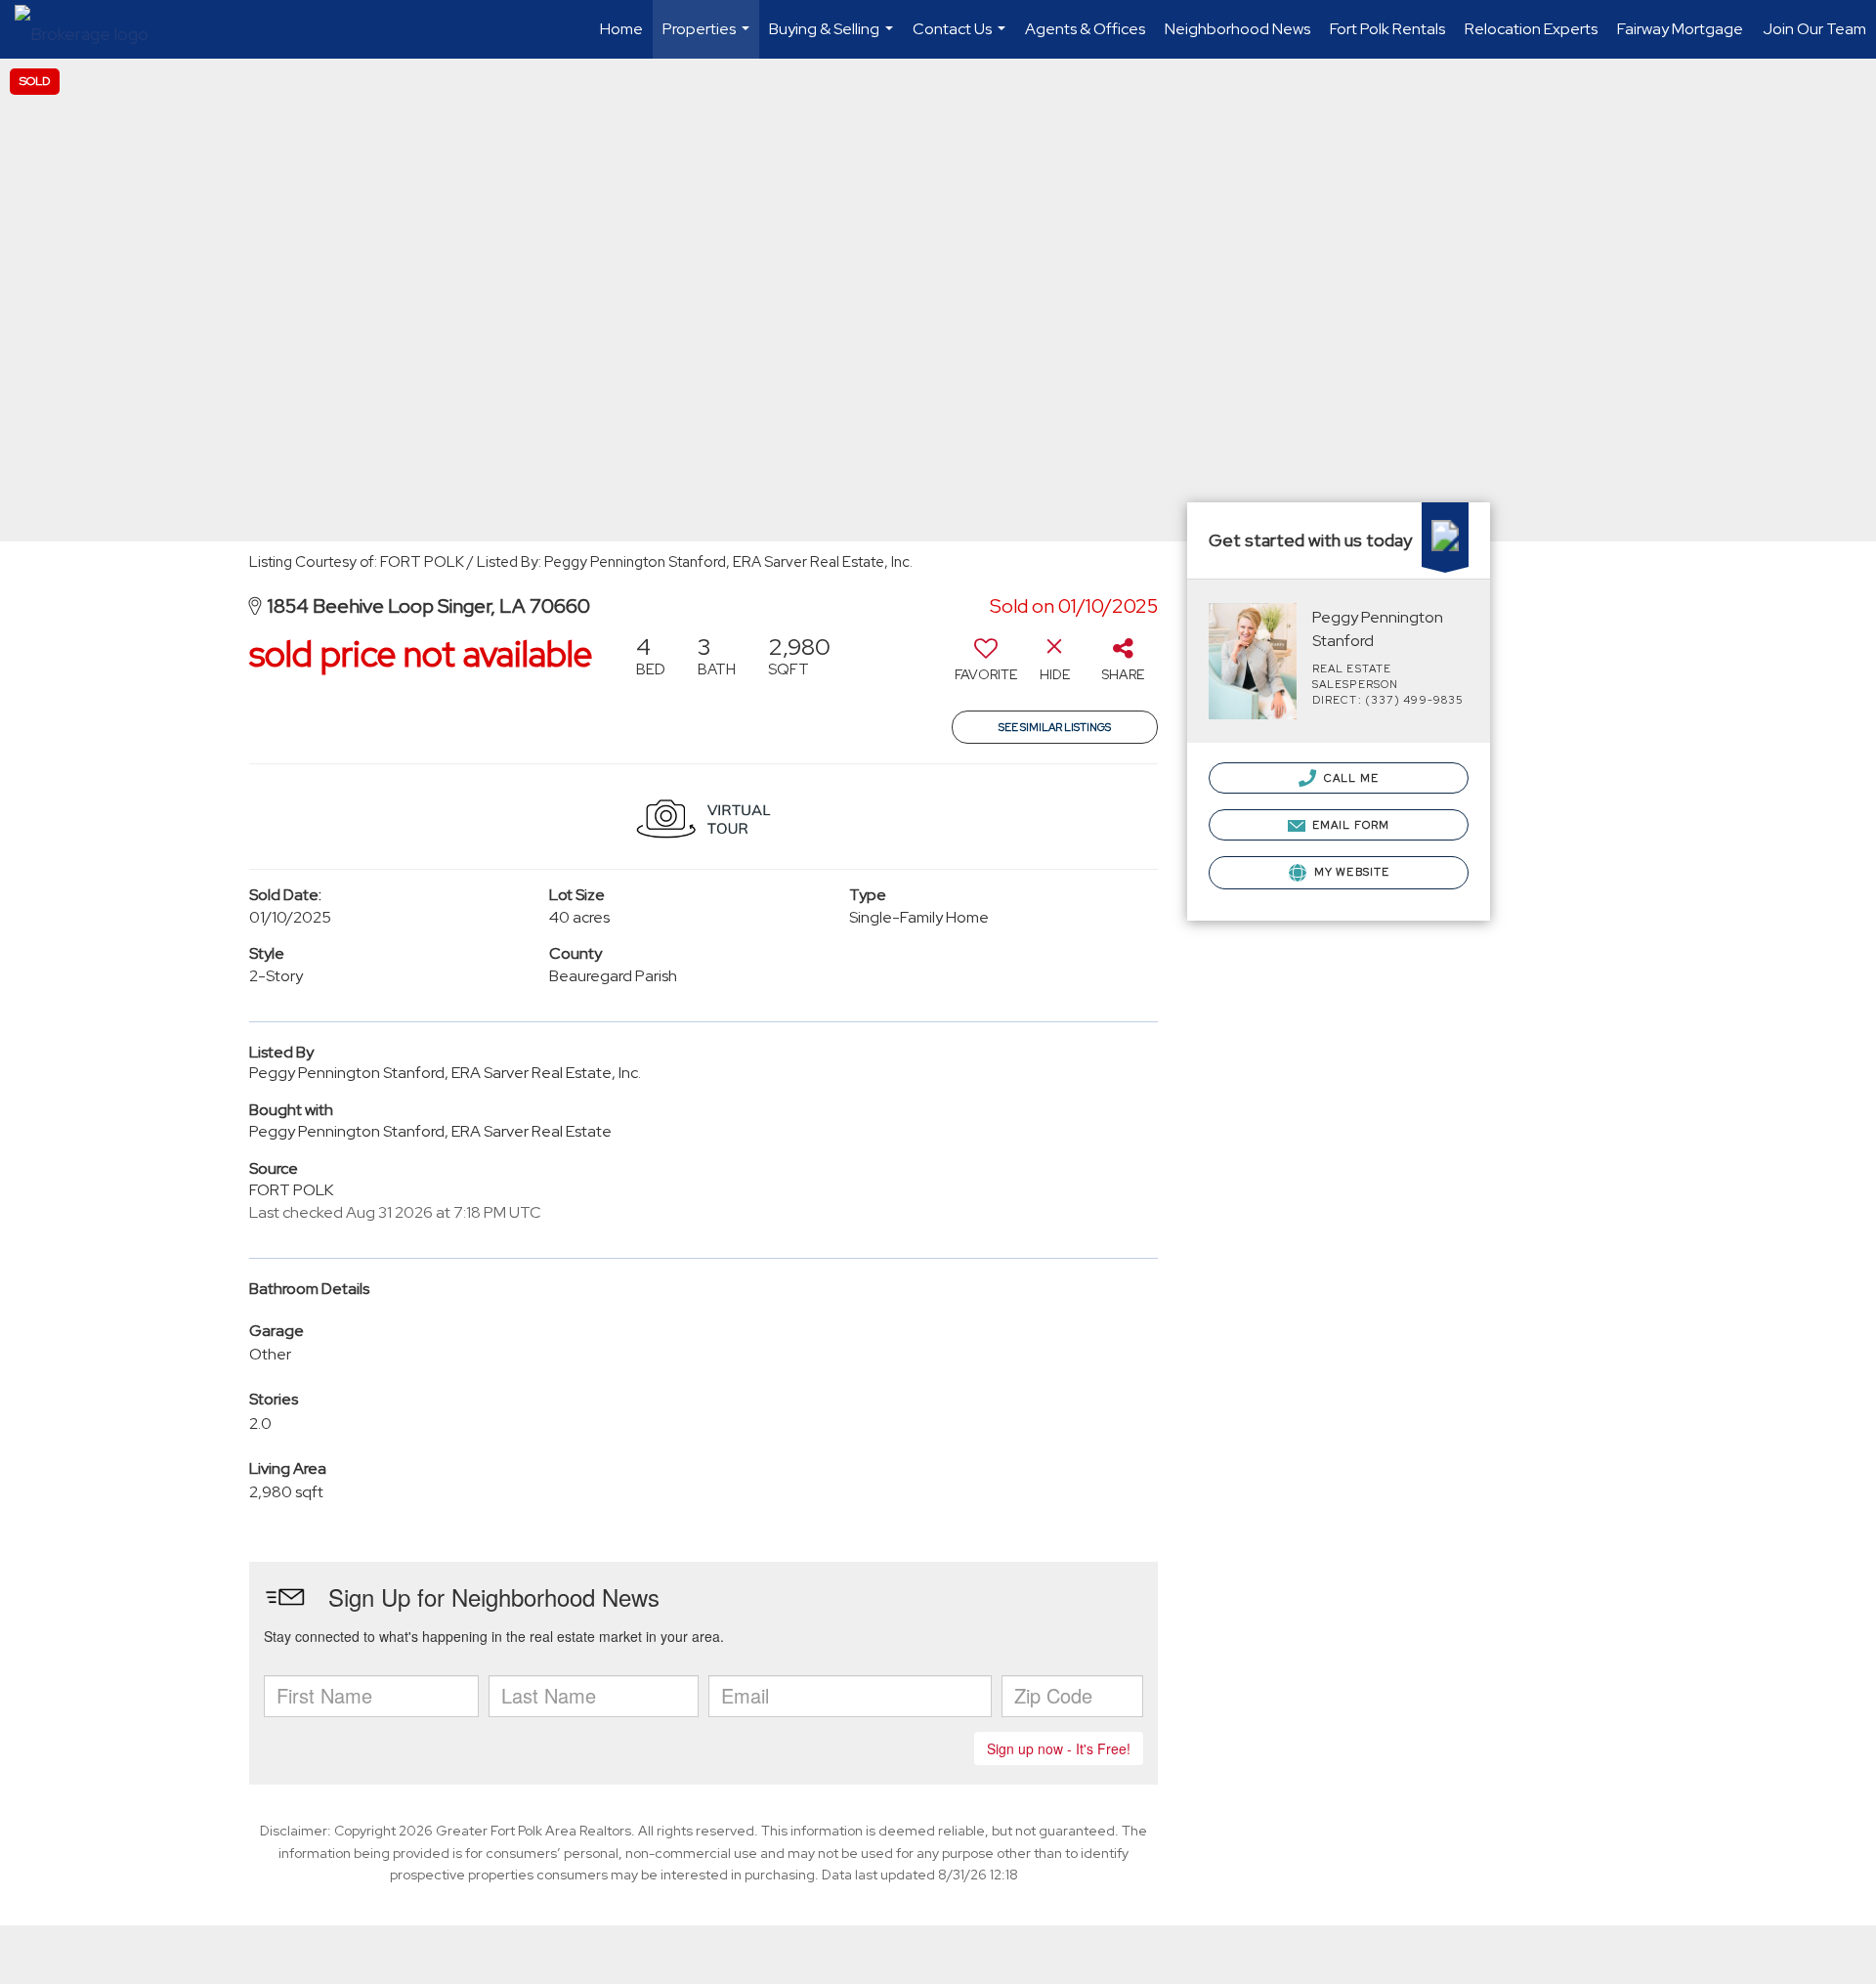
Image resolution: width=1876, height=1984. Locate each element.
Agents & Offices (1085, 29)
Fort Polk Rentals (1387, 29)
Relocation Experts (1531, 29)
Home (621, 29)
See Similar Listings (1055, 727)
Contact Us (961, 39)
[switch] (986, 666)
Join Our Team (1814, 29)
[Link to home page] (91, 29)
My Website (1350, 872)
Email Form (1349, 825)
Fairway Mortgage (1680, 29)
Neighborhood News (1237, 29)
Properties (708, 39)
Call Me (1350, 778)
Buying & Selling (833, 39)
